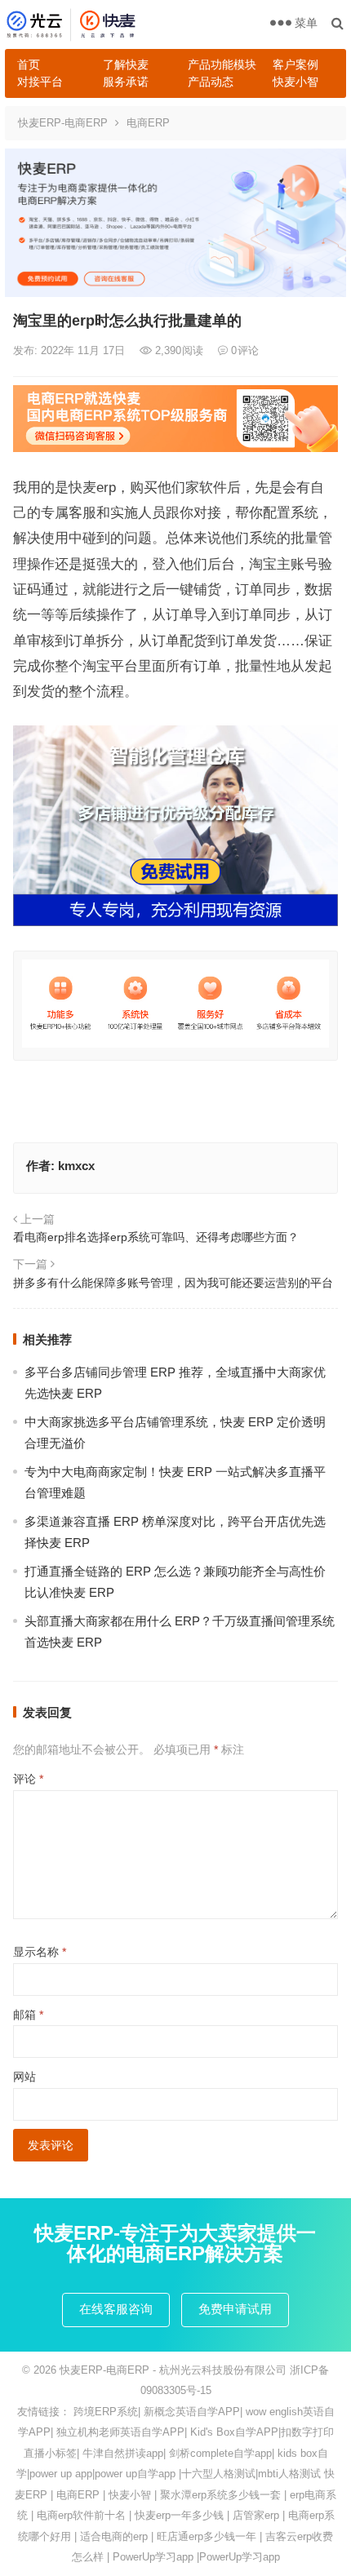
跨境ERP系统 (106, 2412)
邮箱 (28, 2015)
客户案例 (295, 64)
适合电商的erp (114, 2536)
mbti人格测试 (289, 2474)
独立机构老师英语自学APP (120, 2432)
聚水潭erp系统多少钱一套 (220, 2495)
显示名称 (40, 1952)
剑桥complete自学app (220, 2453)
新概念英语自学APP (192, 2412)
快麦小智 (295, 82)
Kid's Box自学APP (234, 2432)
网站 (24, 2077)
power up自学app (135, 2474)
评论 (28, 1779)
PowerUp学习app (153, 2557)
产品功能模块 (222, 64)
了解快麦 (126, 64)
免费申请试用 (235, 2309)
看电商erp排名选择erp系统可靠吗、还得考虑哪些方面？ (156, 1237)
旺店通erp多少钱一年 (207, 2536)
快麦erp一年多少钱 (179, 2515)
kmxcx (76, 1166)
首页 (29, 64)
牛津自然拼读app (123, 2453)
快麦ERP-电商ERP (63, 123)
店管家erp (256, 2515)
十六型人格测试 (218, 2474)
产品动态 (211, 82)
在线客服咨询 (116, 2309)
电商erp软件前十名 (81, 2515)
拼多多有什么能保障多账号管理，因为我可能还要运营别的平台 (173, 1283)
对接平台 (40, 82)
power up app (61, 2474)
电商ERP (148, 123)
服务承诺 (126, 82)
